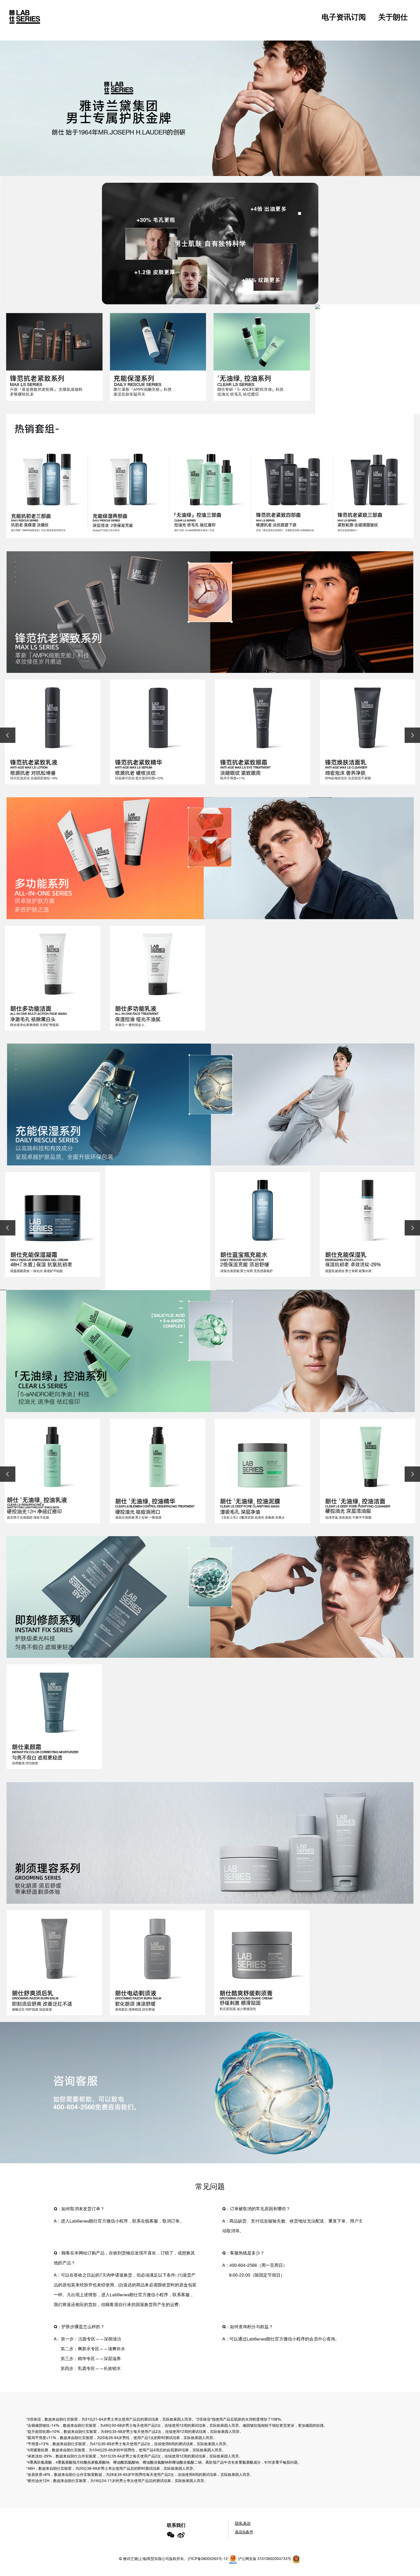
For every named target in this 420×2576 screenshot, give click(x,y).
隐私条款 (243, 2523)
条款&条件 (244, 2532)
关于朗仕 (393, 17)
